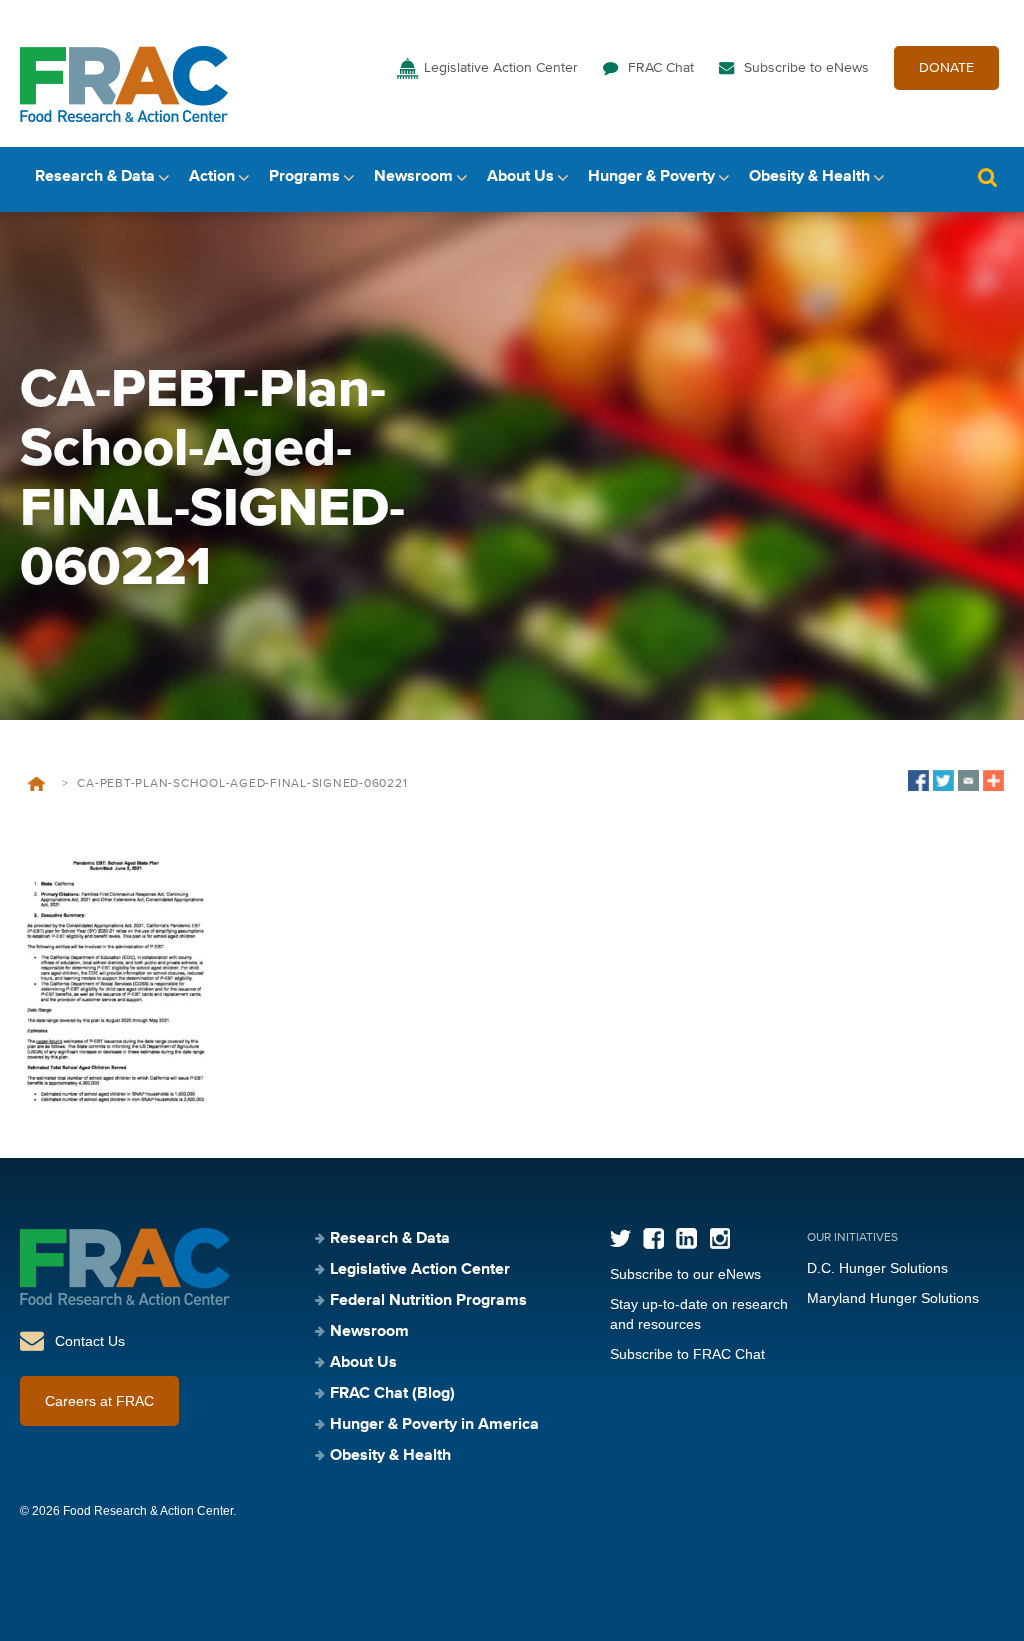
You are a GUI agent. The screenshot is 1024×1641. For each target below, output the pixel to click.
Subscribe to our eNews (685, 1274)
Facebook (653, 1238)
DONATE (946, 68)
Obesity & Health (809, 177)
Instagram (719, 1238)
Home (36, 784)
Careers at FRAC (99, 1401)
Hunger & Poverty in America (434, 1425)
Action (212, 177)
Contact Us (90, 1341)
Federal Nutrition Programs (428, 1301)
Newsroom (413, 177)
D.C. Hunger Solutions (877, 1268)
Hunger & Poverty (651, 177)
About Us (520, 177)
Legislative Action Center (501, 68)
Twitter (620, 1238)
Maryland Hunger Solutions (893, 1298)
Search (987, 177)
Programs (304, 177)
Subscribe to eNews (806, 68)
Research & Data (95, 177)
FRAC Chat (661, 68)
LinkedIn (686, 1238)
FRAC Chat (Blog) (392, 1394)
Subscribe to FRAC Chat (687, 1354)
